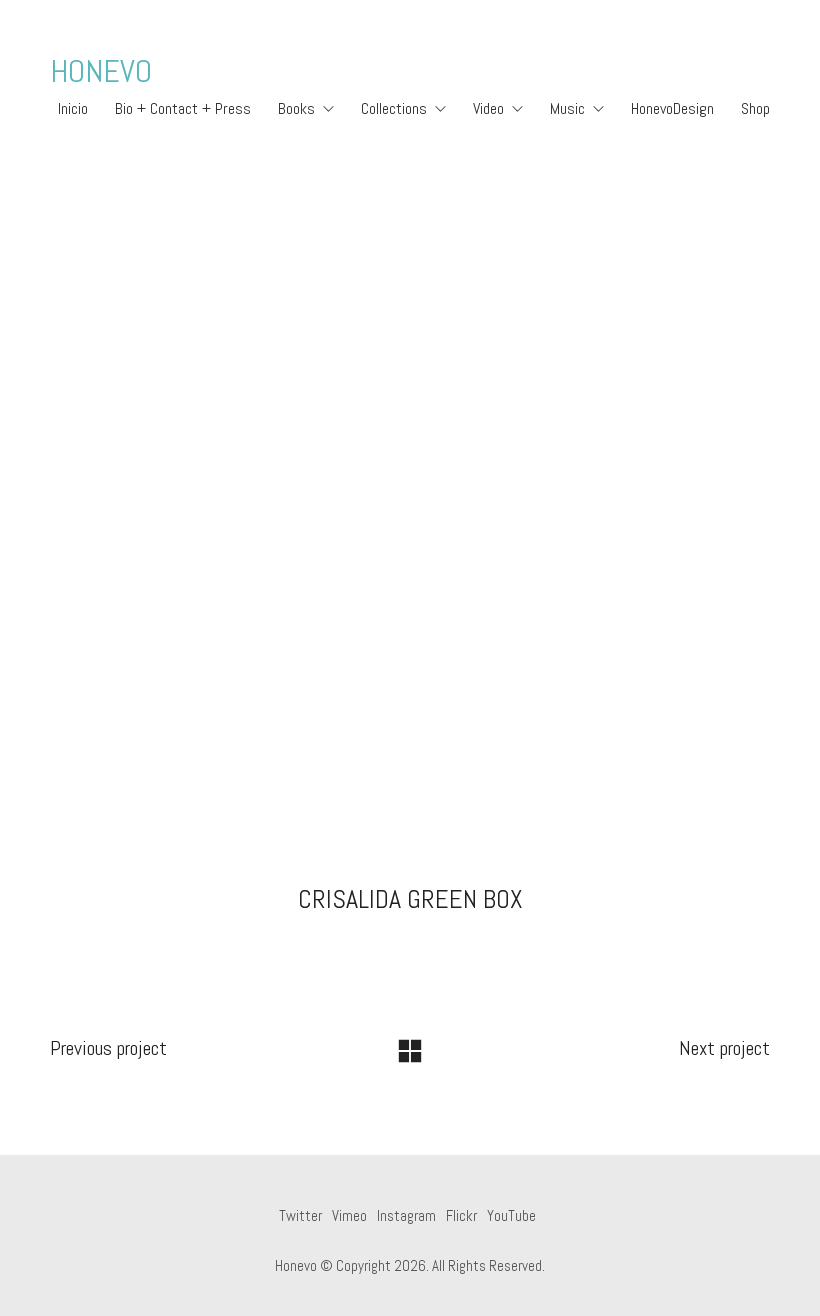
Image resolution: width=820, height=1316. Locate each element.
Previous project (108, 1048)
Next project (724, 1048)
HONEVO (101, 71)
